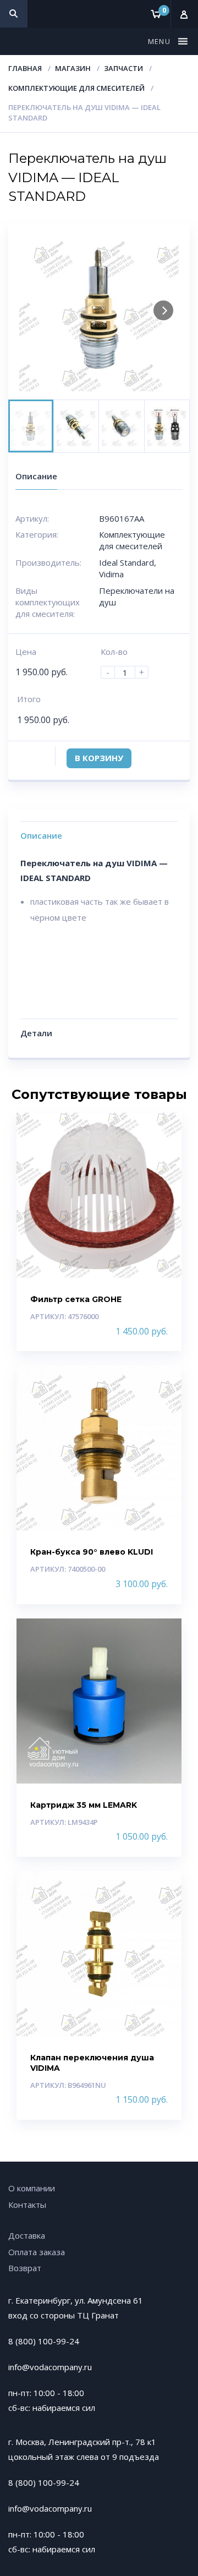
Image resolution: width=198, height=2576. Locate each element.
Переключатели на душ (137, 596)
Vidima (111, 574)
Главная (25, 68)
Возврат (25, 2268)
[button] (161, 41)
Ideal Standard (127, 562)
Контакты (27, 2205)
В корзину (99, 758)
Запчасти (123, 68)
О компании (32, 2188)
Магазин (73, 68)
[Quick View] (161, 1131)
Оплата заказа (37, 2252)
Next (163, 310)
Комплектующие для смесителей (76, 88)
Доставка (27, 2235)
